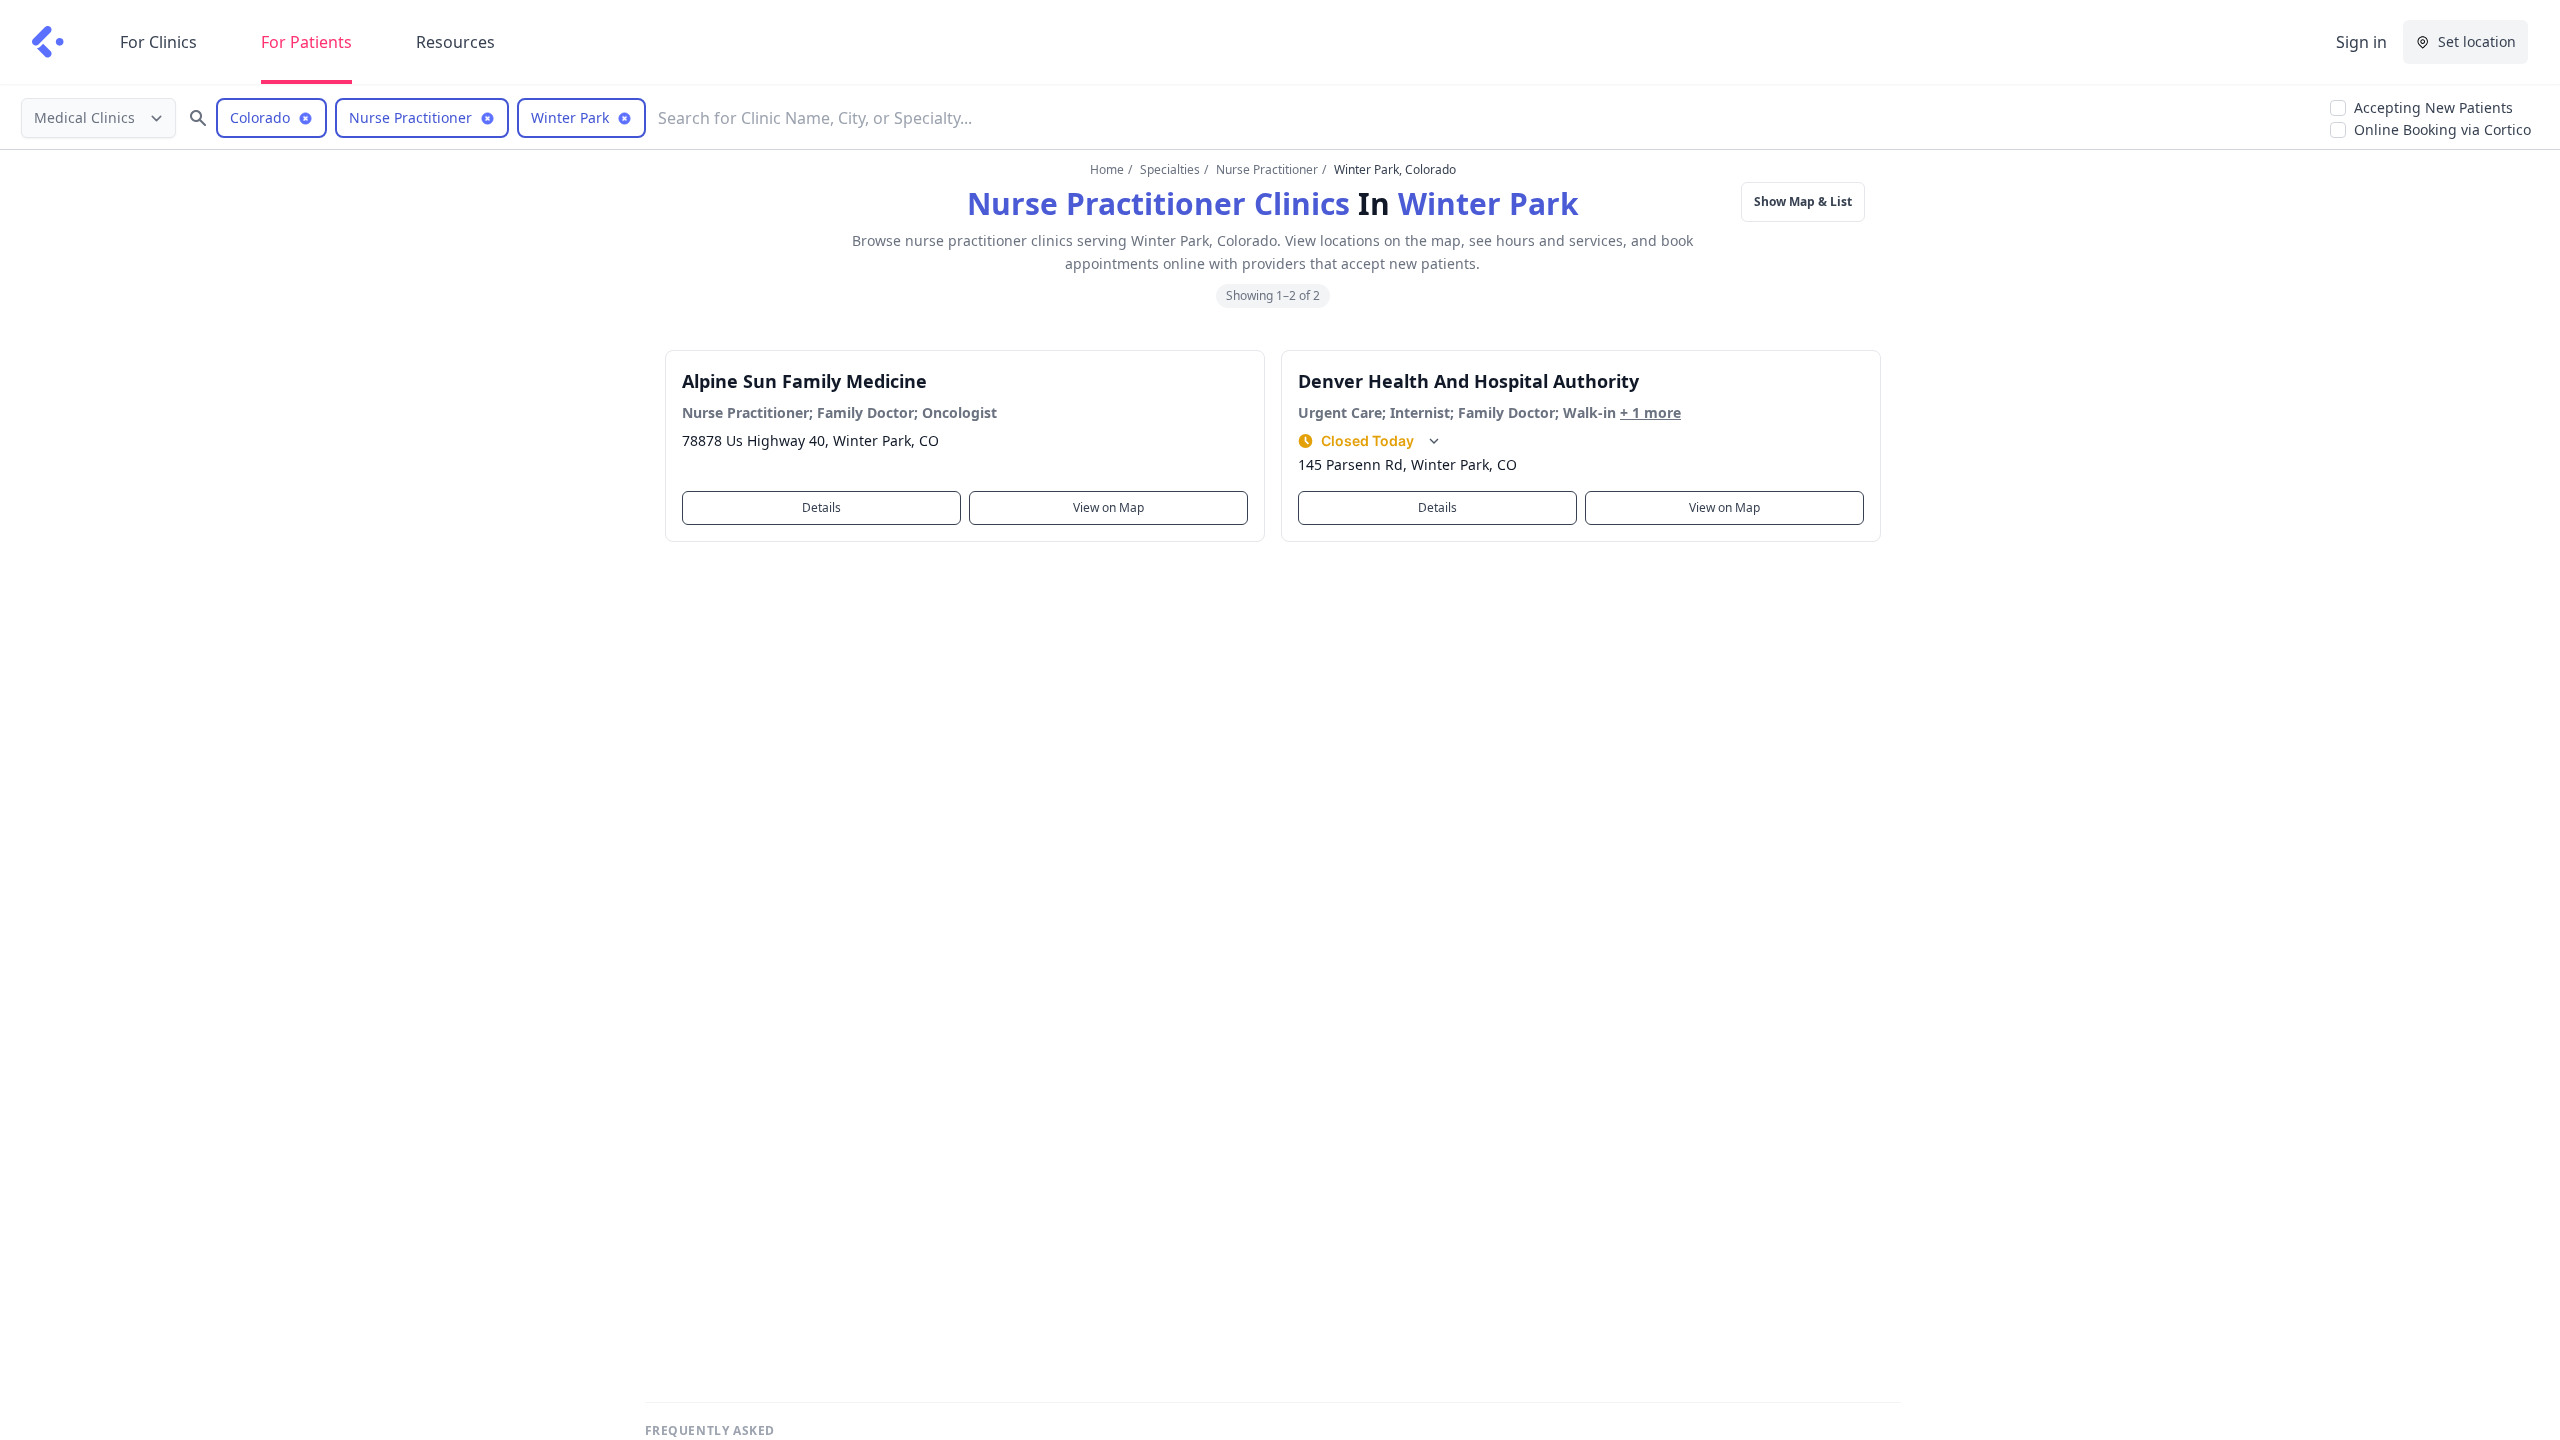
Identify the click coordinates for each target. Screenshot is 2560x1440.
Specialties (1170, 169)
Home (1107, 169)
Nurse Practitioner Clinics (1158, 203)
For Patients (306, 42)
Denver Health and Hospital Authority (1468, 381)
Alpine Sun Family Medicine (804, 381)
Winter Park (1488, 203)
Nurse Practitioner (1267, 169)
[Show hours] (1434, 441)
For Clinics (158, 42)
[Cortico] (48, 42)
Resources (455, 42)
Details (821, 507)
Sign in (2361, 42)
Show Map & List (1803, 201)
